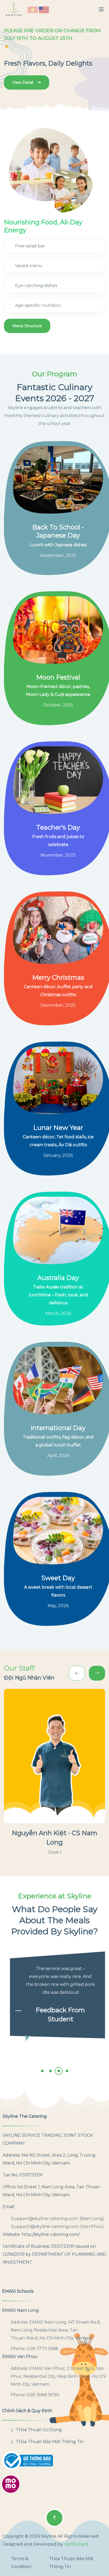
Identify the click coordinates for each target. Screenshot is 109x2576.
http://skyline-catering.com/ (51, 2234)
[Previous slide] (97, 1673)
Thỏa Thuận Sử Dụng (39, 2430)
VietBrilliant (76, 2544)
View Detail (23, 82)
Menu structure (27, 326)
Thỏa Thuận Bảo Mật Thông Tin (50, 2442)
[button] (33, 10)
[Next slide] (77, 1673)
